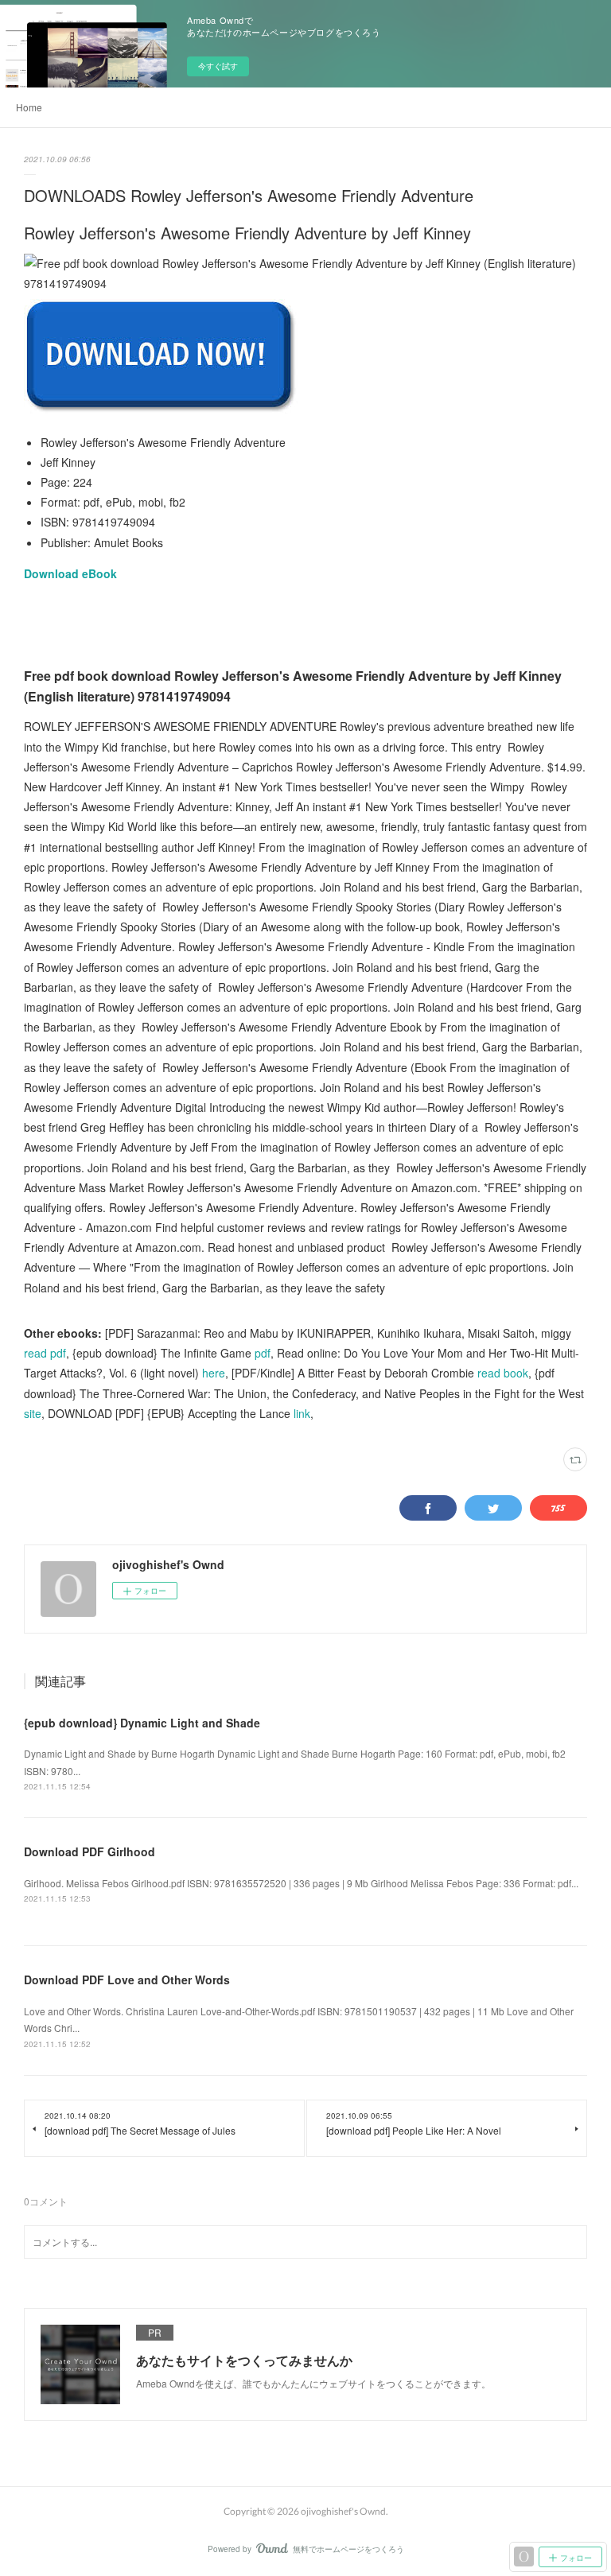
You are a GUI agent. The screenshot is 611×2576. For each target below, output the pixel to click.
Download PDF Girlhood (90, 1851)
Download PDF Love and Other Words (127, 1980)
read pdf (45, 1353)
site (33, 1413)
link (302, 1413)
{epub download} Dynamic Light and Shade (142, 1723)
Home (29, 107)
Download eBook (70, 573)
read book (503, 1373)
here (214, 1373)
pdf (263, 1353)
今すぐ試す (218, 66)
